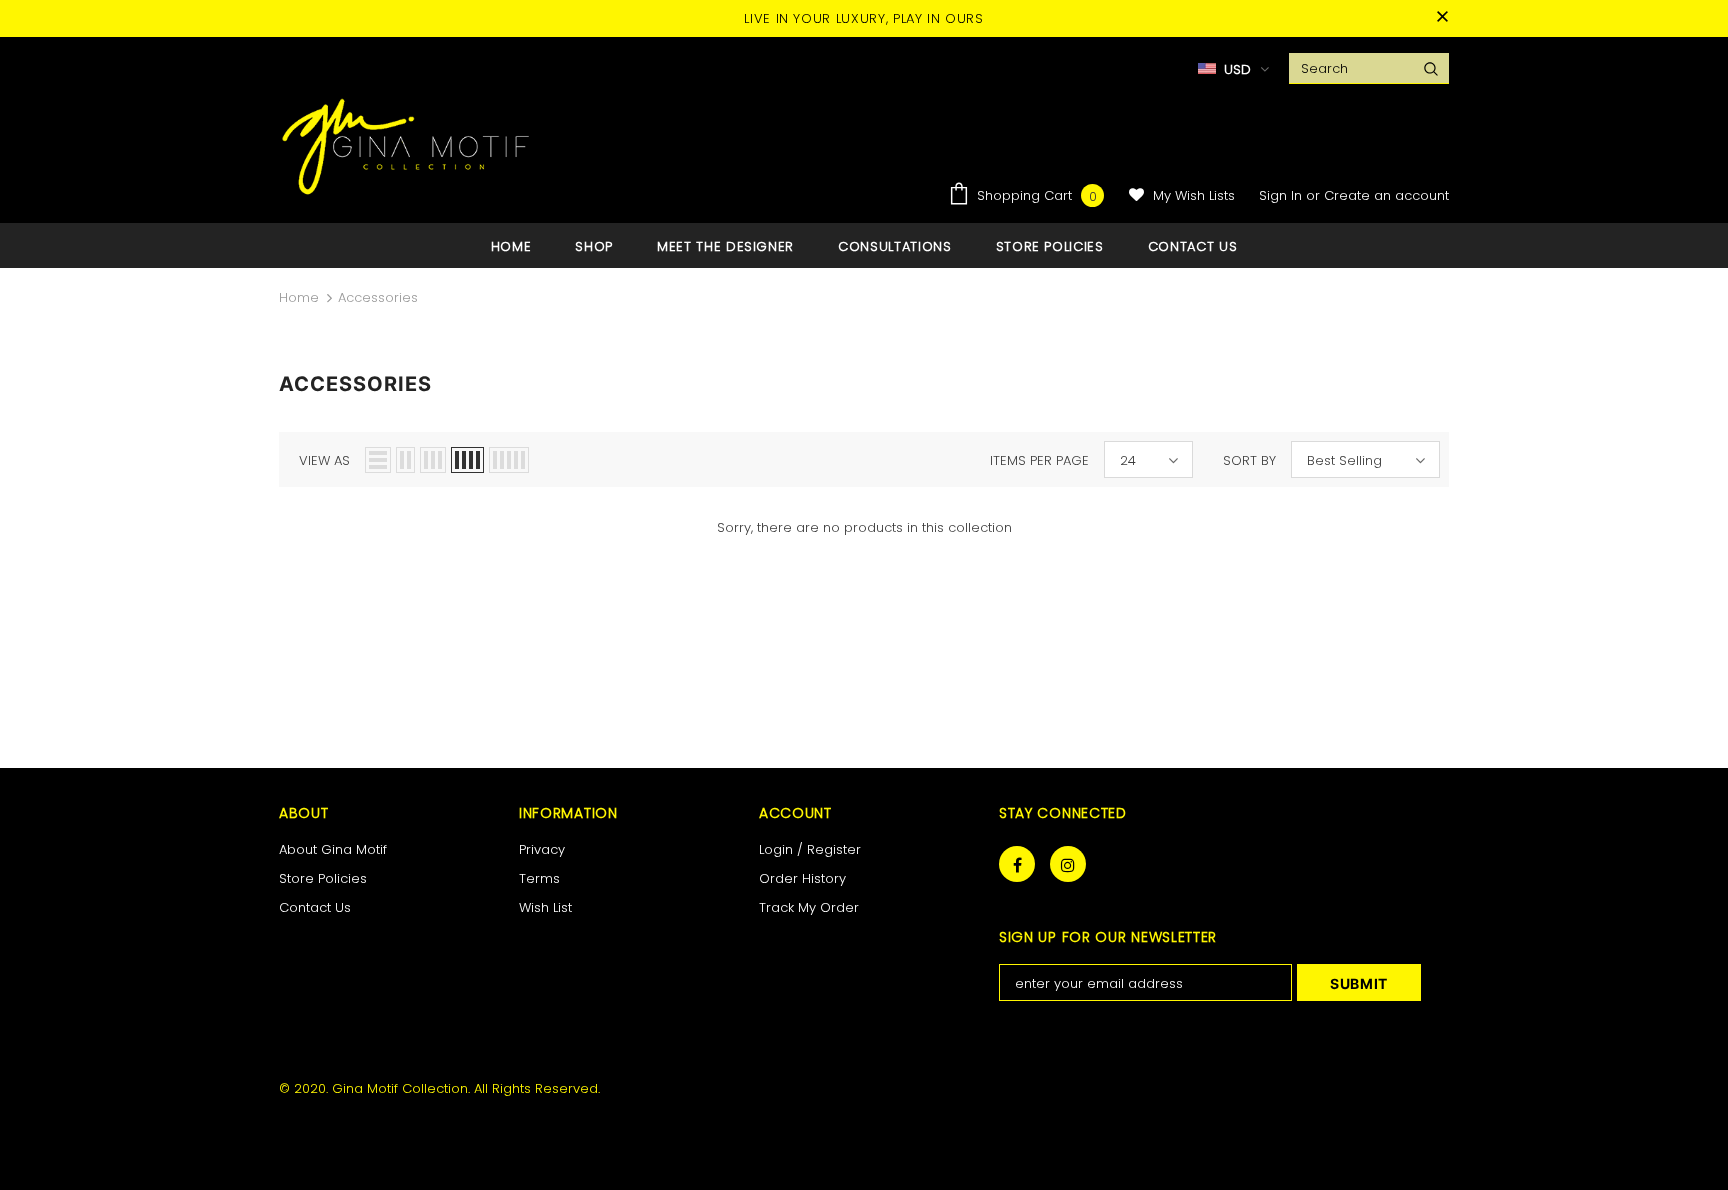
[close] (1442, 18)
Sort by (1249, 460)
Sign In (1282, 195)
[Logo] (406, 146)
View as (324, 460)
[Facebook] (1017, 864)
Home (299, 297)
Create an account (1386, 195)
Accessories (378, 297)
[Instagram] (1068, 864)
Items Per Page (1039, 460)
